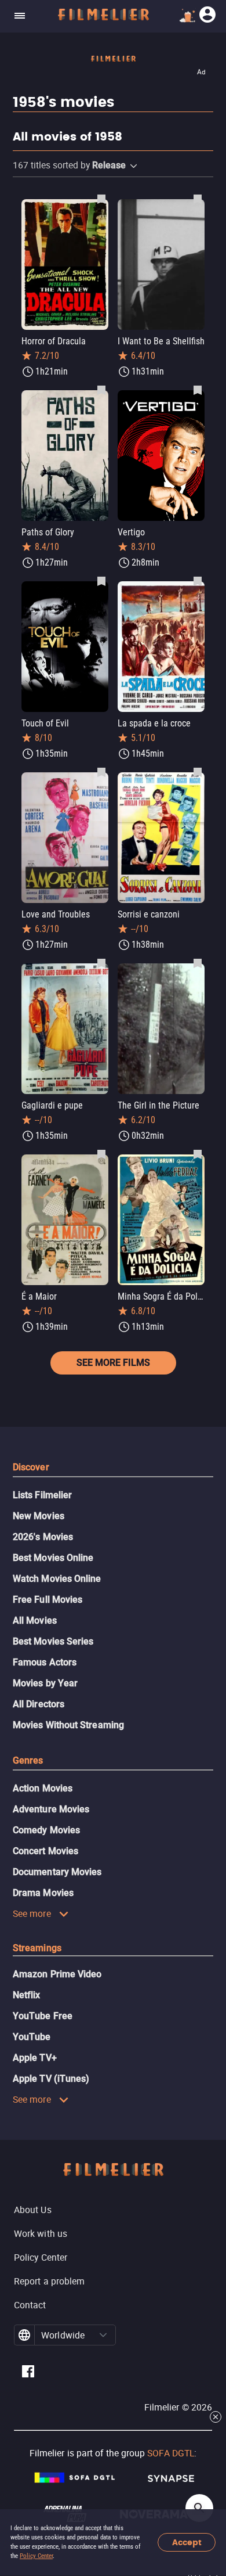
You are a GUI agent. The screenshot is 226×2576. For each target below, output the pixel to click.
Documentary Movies (57, 1872)
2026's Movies (43, 1537)
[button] (134, 166)
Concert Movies (45, 1851)
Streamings (37, 1948)
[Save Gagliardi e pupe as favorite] (101, 963)
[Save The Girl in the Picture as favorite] (198, 963)
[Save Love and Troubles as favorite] (101, 772)
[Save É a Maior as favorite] (101, 1154)
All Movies (35, 1620)
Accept (187, 2543)
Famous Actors (45, 1662)
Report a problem (49, 2281)
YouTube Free (43, 2016)
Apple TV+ (35, 2058)
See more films (113, 1363)
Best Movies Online (53, 1558)
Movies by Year (45, 1683)
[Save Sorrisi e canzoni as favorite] (198, 772)
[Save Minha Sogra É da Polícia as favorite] (198, 1154)
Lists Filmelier (42, 1495)
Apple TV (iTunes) (51, 2079)
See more (32, 1913)
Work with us (41, 2233)
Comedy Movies (46, 1830)
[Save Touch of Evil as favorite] (101, 581)
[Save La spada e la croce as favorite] (198, 581)
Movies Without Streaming (68, 1725)
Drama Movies (43, 1893)
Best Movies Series (53, 1641)
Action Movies (43, 1788)
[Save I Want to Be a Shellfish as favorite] (198, 199)
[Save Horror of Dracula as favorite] (101, 199)
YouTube (32, 2037)
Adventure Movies (51, 1809)
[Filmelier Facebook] (28, 2373)
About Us (33, 2210)
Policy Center (36, 2556)
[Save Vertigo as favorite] (198, 390)
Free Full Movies (48, 1600)
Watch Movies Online (57, 1579)
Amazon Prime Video (57, 1974)
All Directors (39, 1704)
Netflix (27, 1995)
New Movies (39, 1516)
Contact (30, 2305)
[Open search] (199, 2508)
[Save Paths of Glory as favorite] (101, 390)
